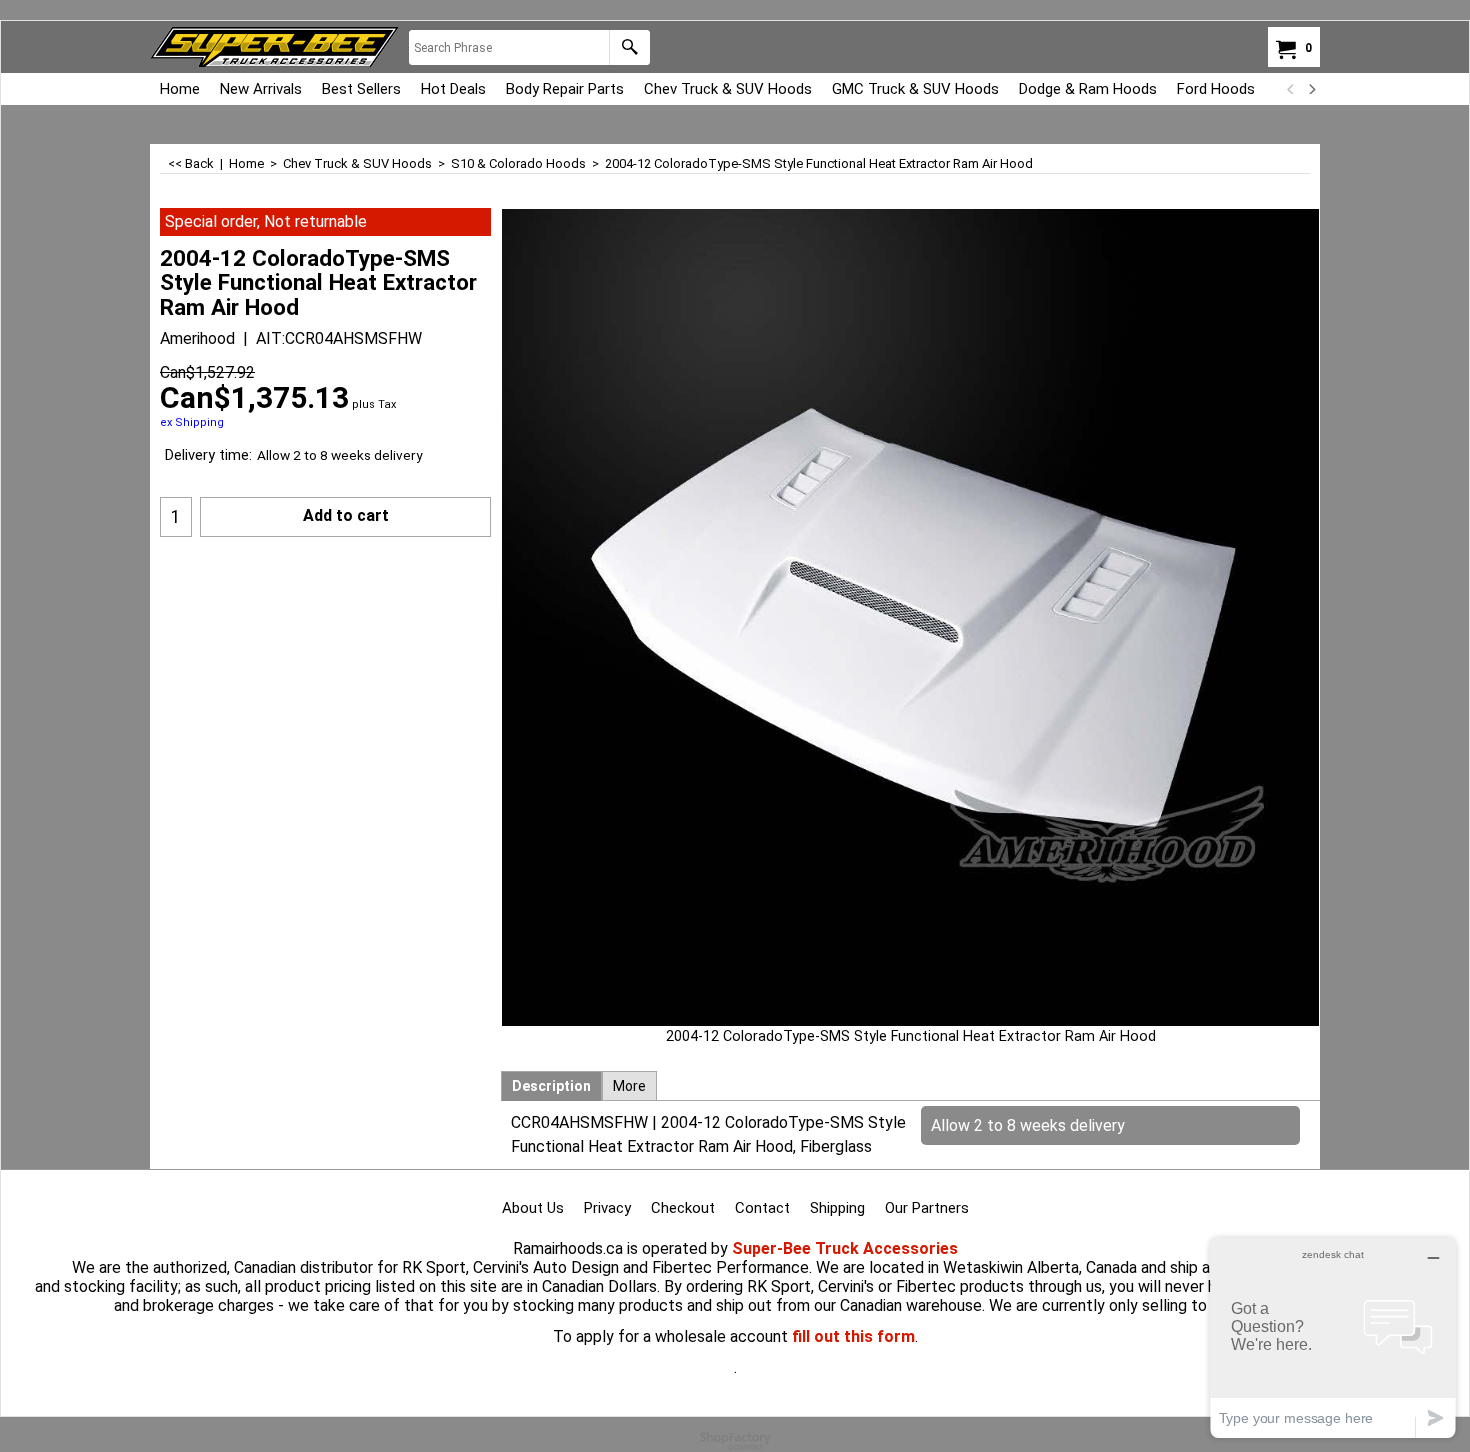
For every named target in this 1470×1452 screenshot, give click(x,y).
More (629, 1086)
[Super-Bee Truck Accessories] (274, 47)
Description (551, 1086)
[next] (1311, 89)
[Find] (629, 47)
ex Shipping (192, 422)
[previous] (1291, 89)
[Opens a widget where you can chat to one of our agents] (1333, 1337)
